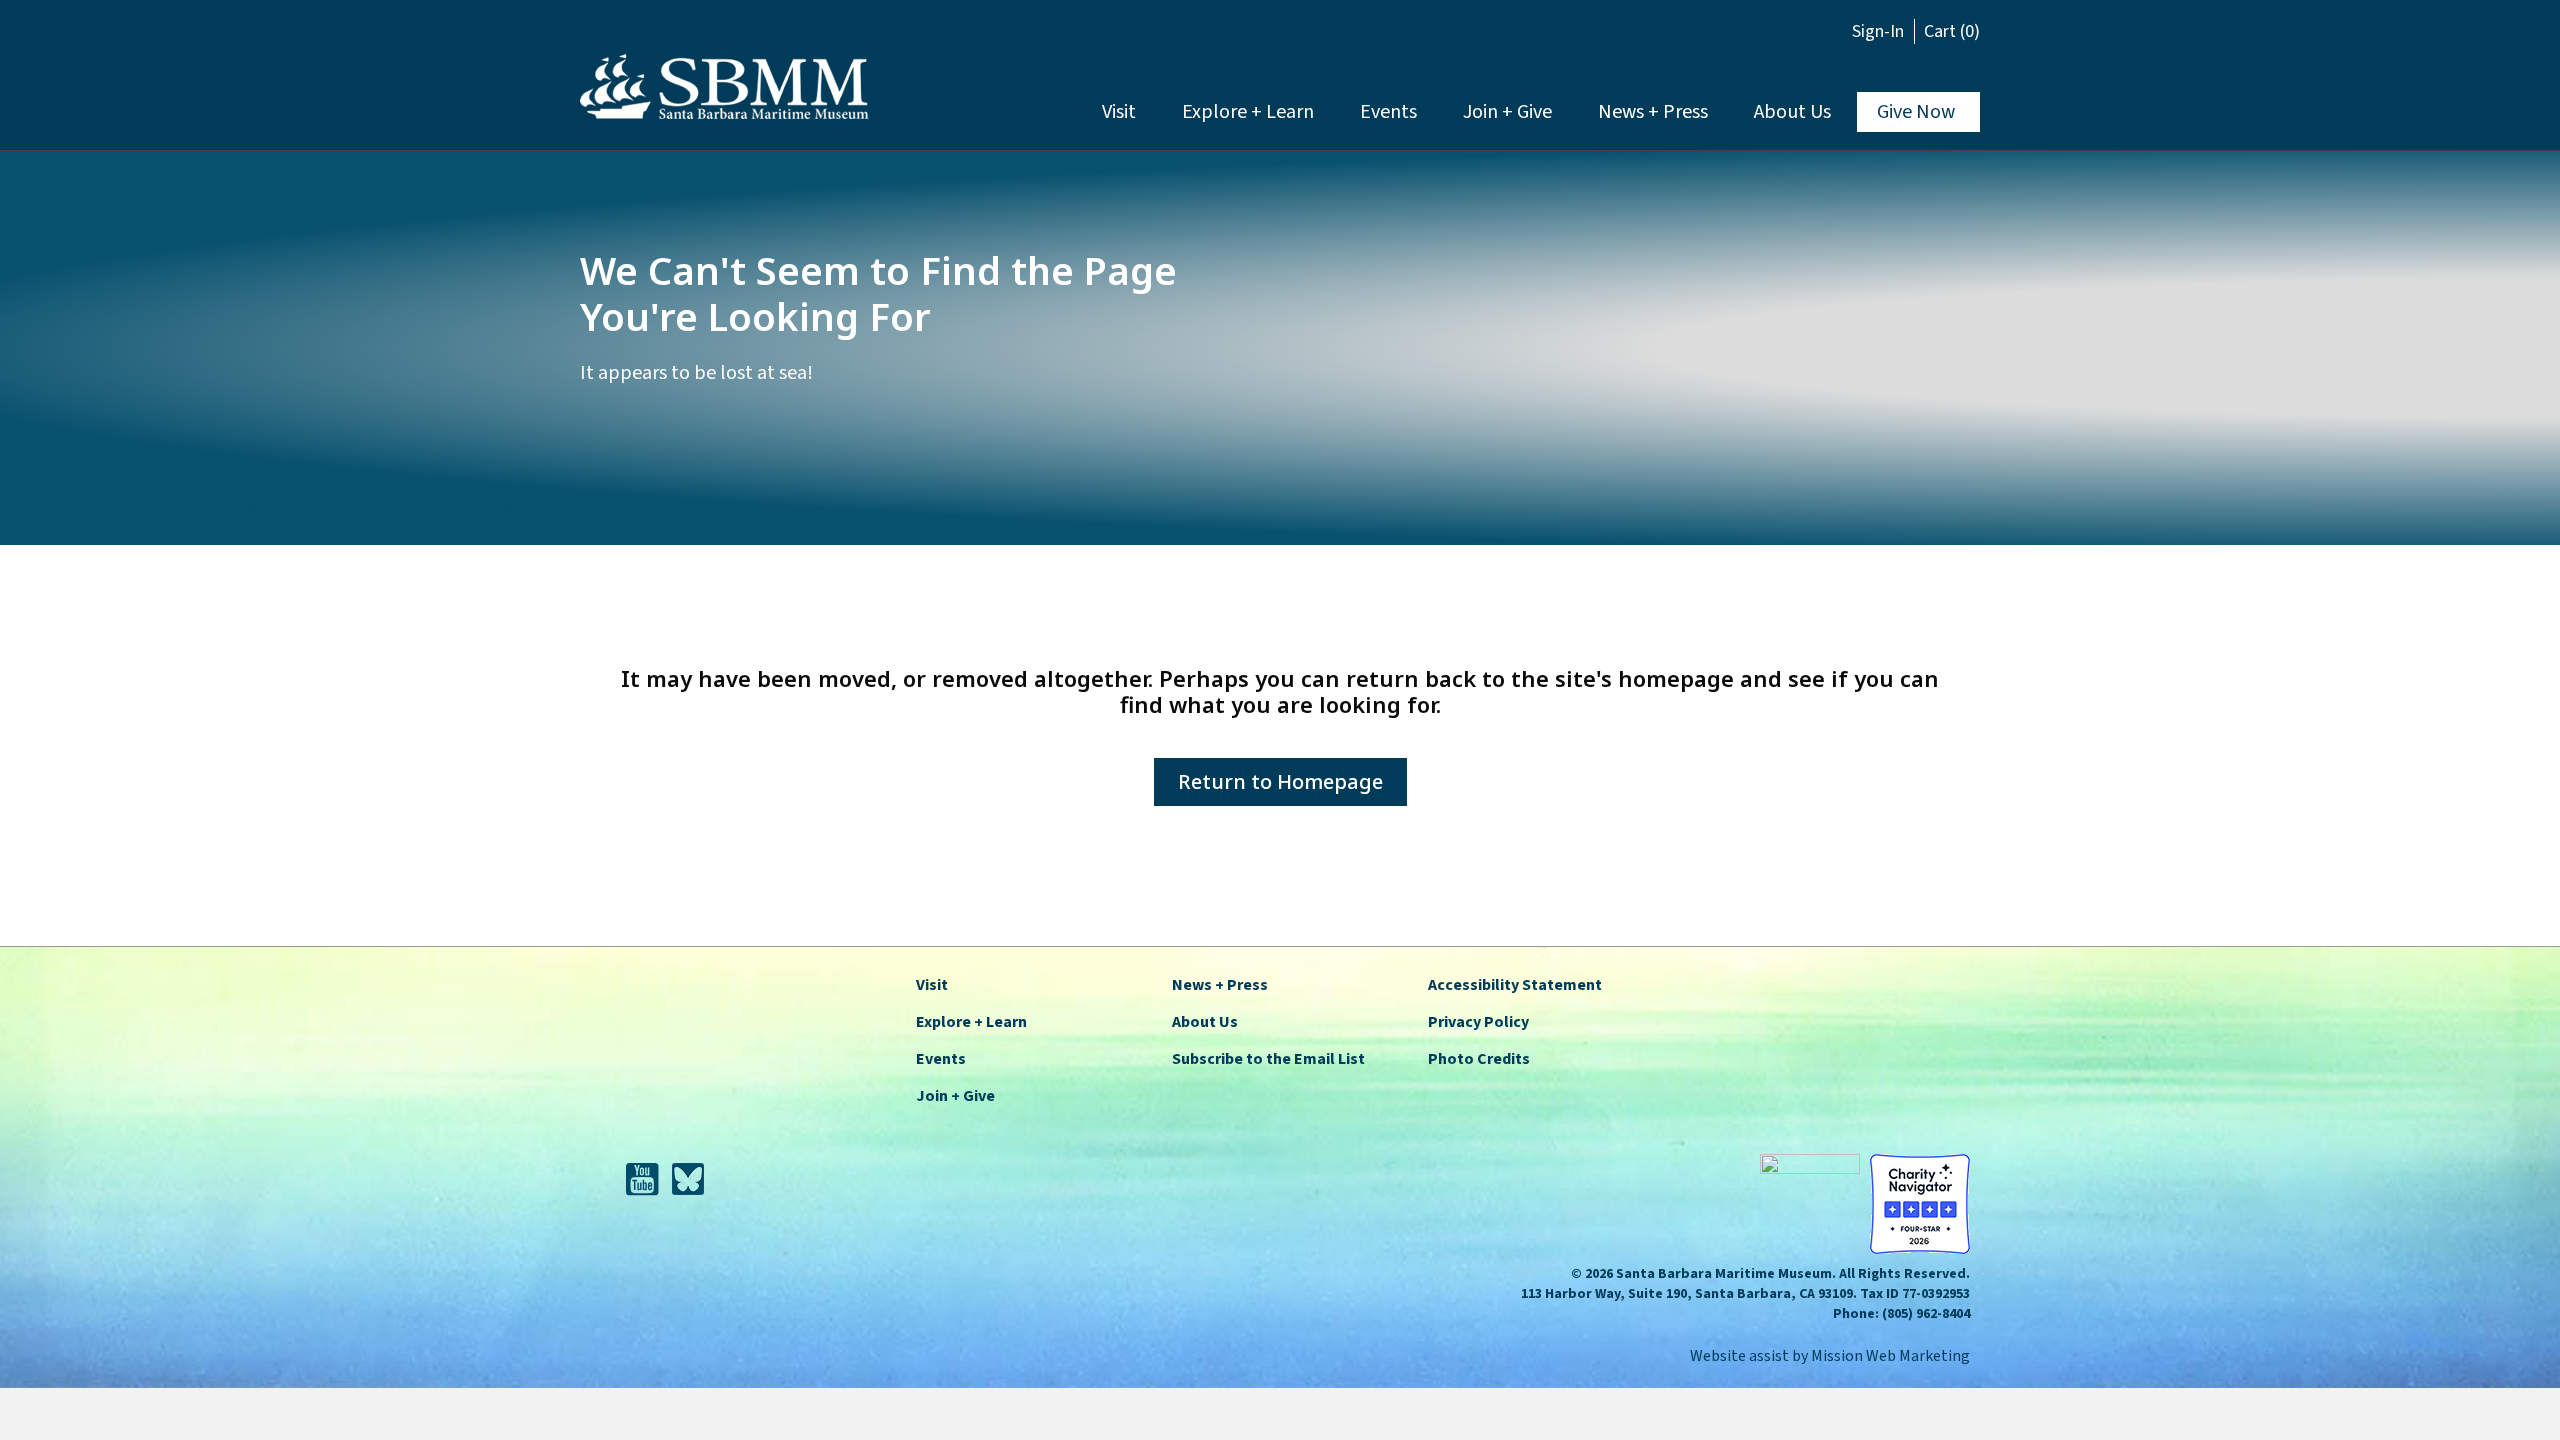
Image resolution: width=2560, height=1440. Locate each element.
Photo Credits (1479, 1059)
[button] (1832, 35)
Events (1388, 112)
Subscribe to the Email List (1268, 1059)
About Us (1792, 112)
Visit (1119, 112)
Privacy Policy (1478, 1022)
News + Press (1653, 112)
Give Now (1916, 112)
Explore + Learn (1248, 112)
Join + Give (1507, 112)
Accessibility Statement (1515, 985)
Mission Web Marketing (1890, 1356)
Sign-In (1878, 31)
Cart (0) (1952, 31)
